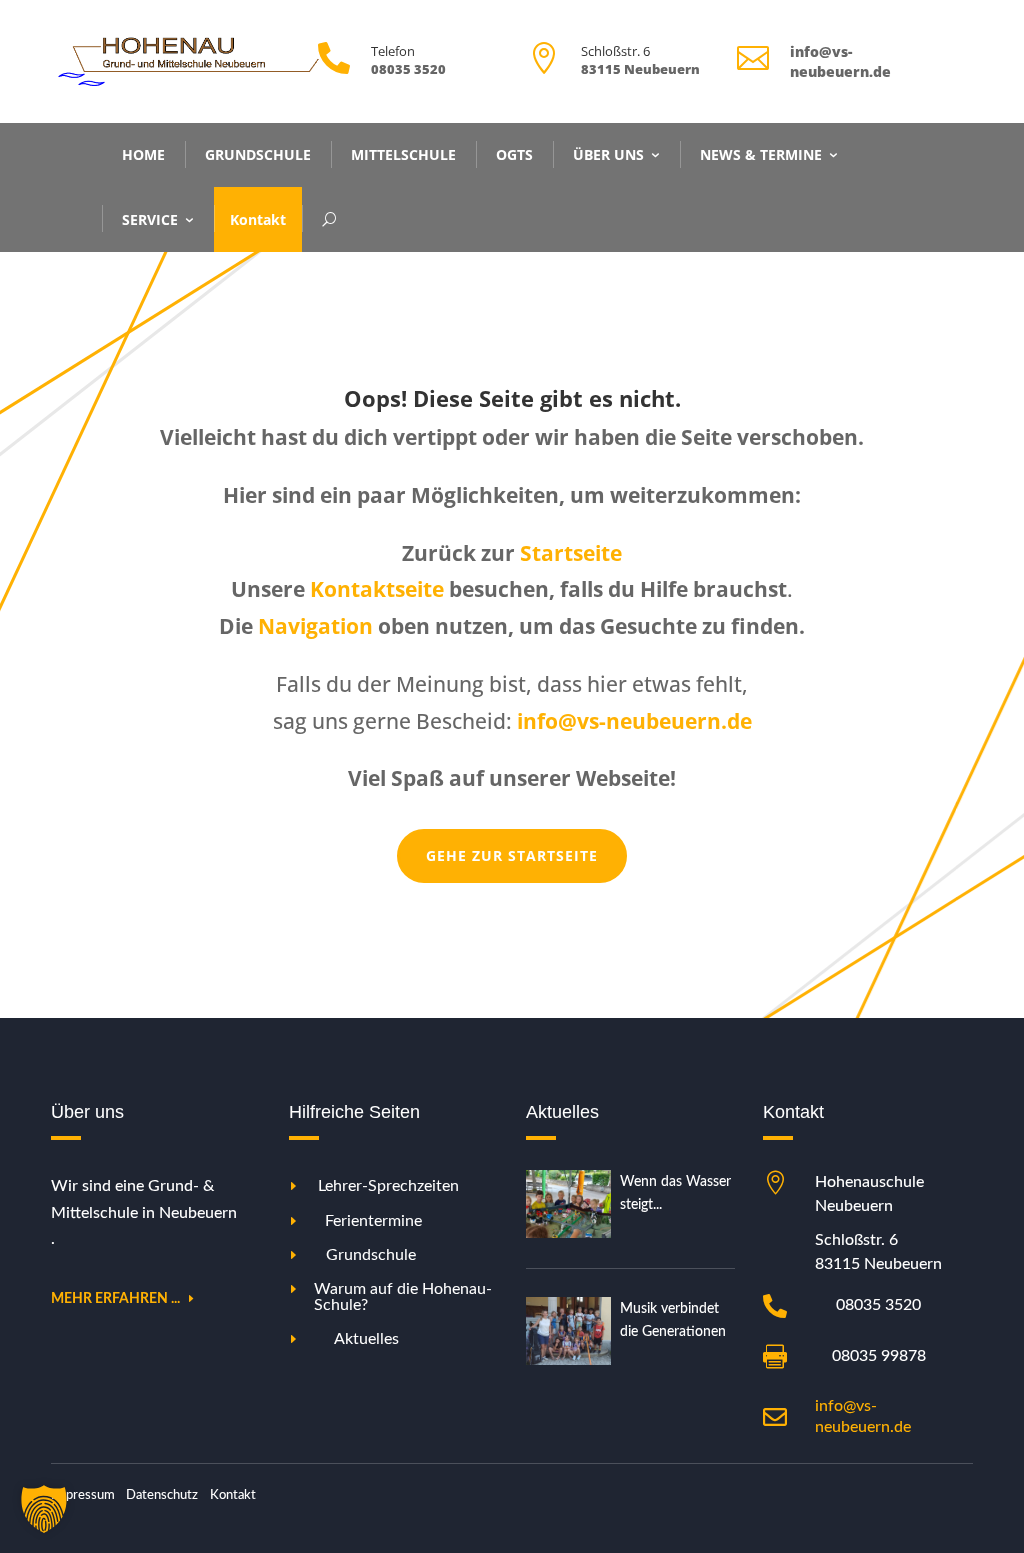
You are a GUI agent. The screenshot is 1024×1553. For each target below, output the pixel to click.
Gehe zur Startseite (512, 855)
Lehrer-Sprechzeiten (388, 1186)
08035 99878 (879, 1356)
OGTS (514, 154)
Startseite (571, 553)
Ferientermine (373, 1221)
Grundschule (258, 154)
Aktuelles (366, 1339)
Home (143, 154)
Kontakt (258, 219)
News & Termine (761, 154)
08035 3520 (878, 1305)
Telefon (393, 51)
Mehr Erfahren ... (115, 1299)
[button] (44, 1509)
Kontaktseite (377, 589)
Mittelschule (403, 154)
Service (150, 219)
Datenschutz (162, 1495)
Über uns (608, 154)
